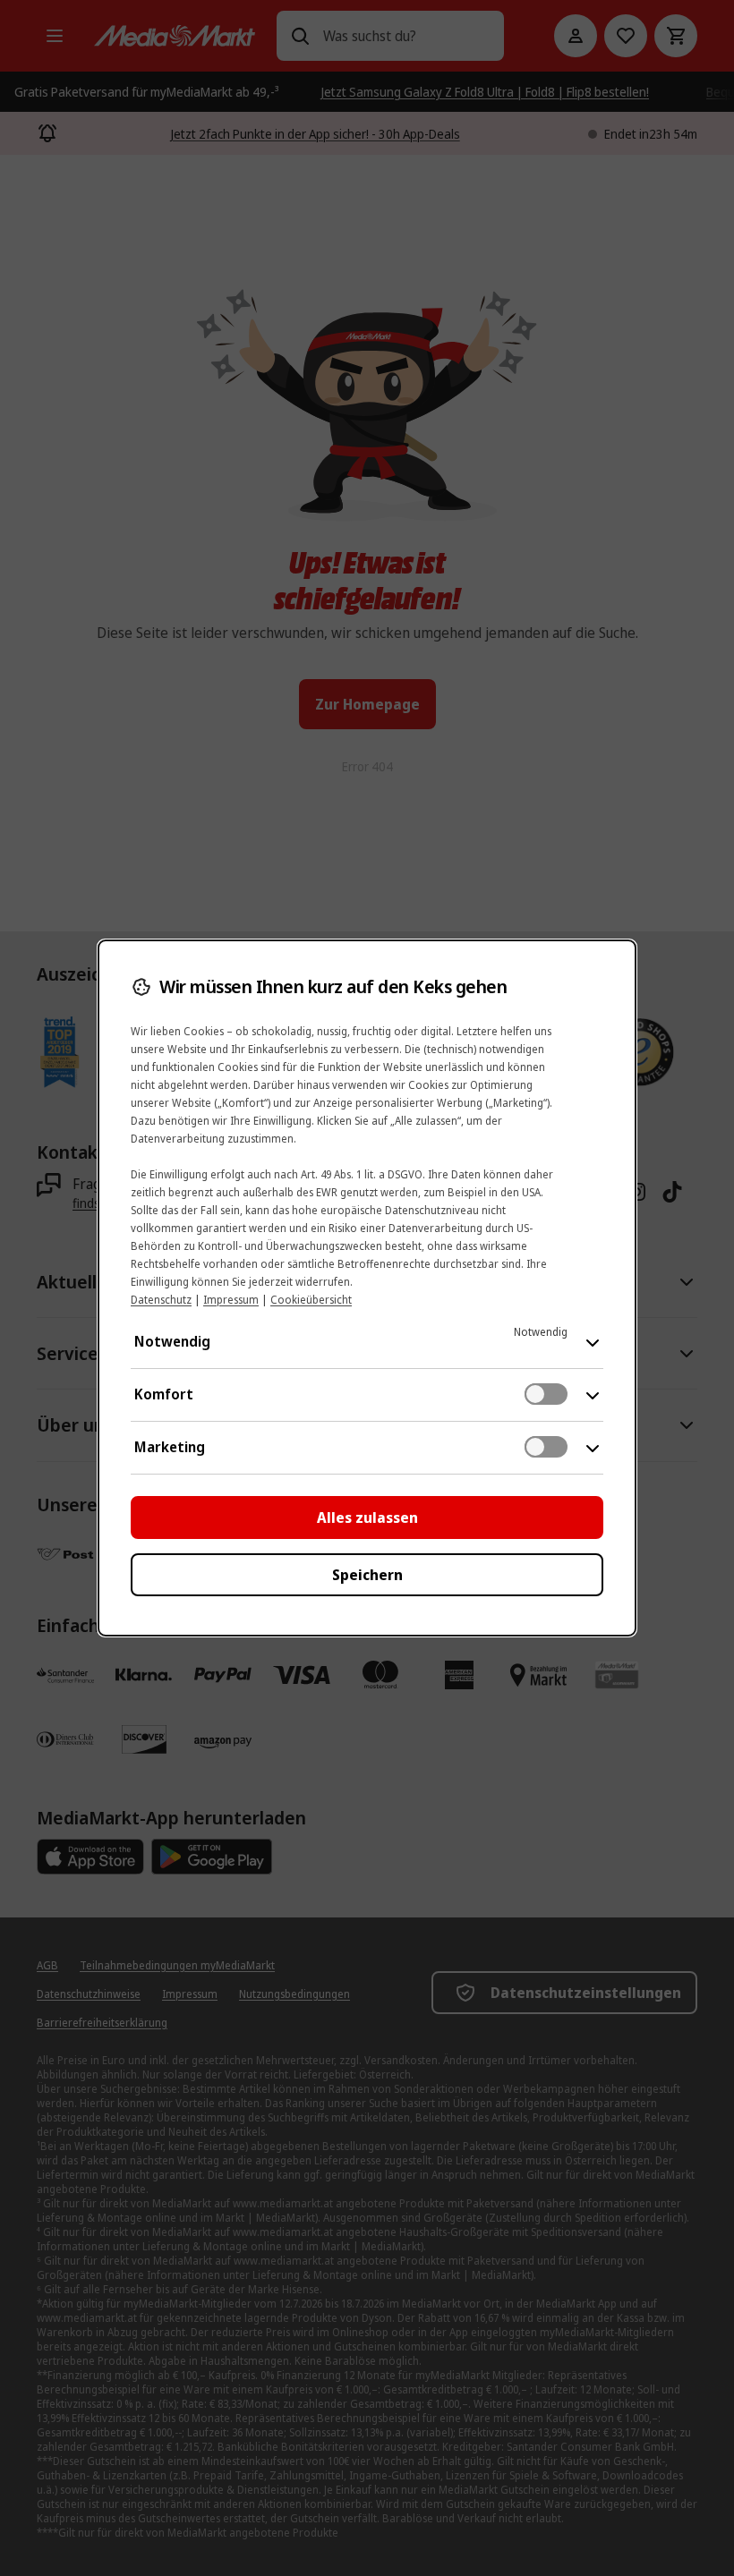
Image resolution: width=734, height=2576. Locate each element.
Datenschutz (161, 1300)
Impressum (231, 1300)
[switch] (546, 1394)
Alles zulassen (367, 1518)
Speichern (367, 1575)
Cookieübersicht (311, 1300)
